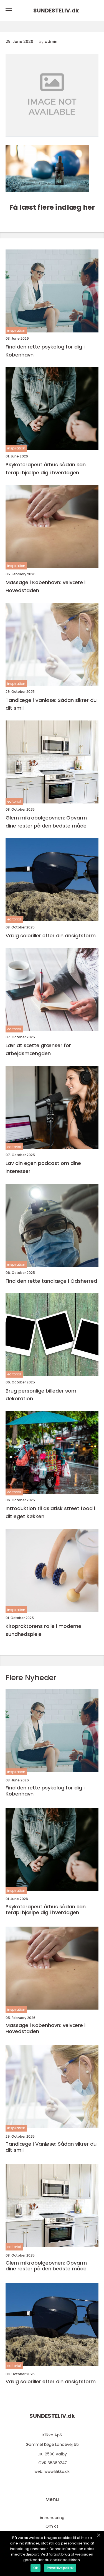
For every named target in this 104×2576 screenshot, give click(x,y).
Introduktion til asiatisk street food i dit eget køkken (50, 1512)
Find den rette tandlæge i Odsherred (51, 1281)
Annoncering (52, 2518)
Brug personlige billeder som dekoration (41, 1395)
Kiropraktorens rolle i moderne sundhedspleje (43, 1630)
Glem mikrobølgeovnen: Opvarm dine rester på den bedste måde (46, 822)
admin (51, 41)
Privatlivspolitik (60, 2568)
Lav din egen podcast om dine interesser (43, 1167)
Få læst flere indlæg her (52, 207)
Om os (52, 2526)
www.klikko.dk (57, 2471)
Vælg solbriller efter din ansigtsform (51, 936)
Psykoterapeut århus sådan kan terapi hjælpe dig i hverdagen (46, 469)
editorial (14, 801)
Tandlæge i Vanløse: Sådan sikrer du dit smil (51, 704)
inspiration (16, 330)
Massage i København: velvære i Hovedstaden (45, 586)
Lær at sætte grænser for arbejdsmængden (38, 1049)
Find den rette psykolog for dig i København (45, 351)
